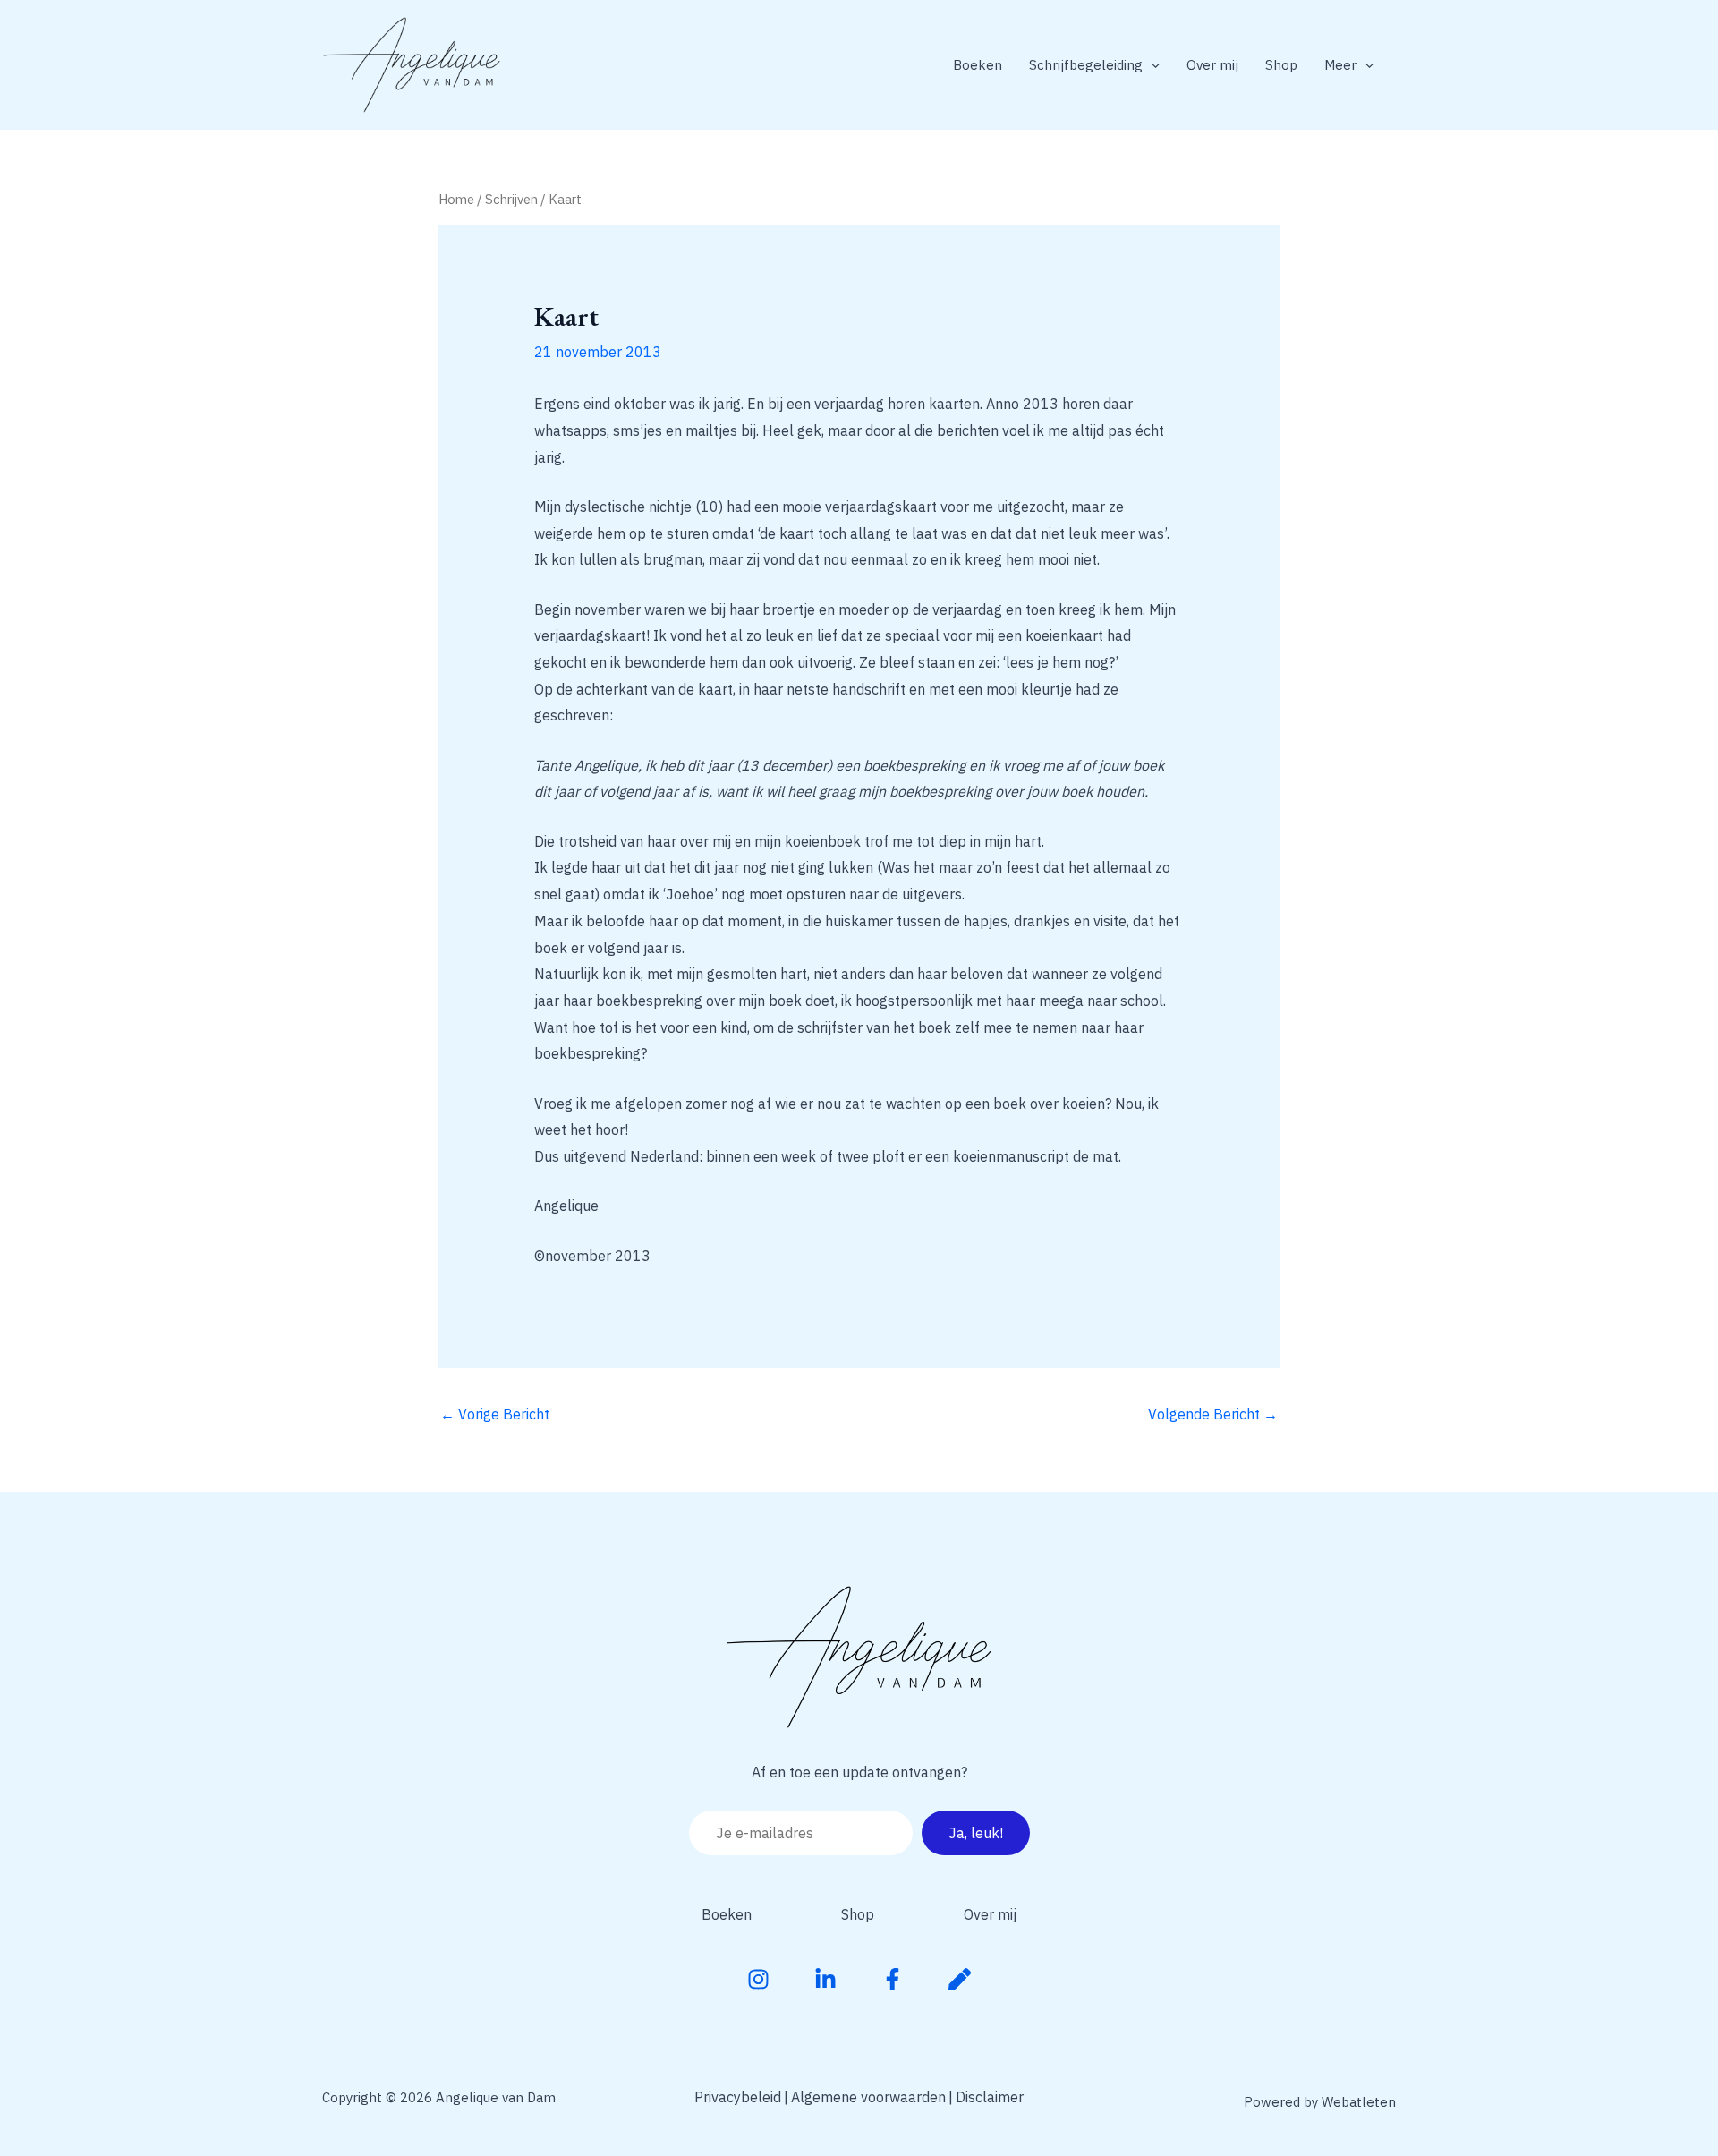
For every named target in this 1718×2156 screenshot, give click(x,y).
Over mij (1212, 65)
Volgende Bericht (1213, 1414)
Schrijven (511, 199)
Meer (1340, 65)
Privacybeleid (738, 2097)
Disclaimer (990, 2097)
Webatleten (1359, 2102)
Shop (1281, 65)
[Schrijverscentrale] (960, 1979)
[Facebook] (893, 1979)
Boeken (978, 65)
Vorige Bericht (495, 1414)
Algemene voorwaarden (868, 2097)
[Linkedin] (825, 1979)
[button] (1151, 65)
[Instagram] (758, 1979)
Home (456, 199)
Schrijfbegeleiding (1086, 65)
